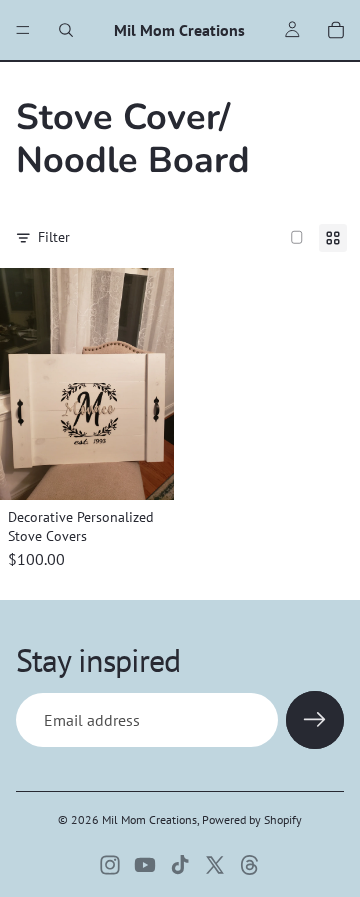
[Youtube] (145, 865)
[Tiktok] (180, 865)
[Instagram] (110, 865)
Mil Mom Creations (149, 819)
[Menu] (23, 30)
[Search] (66, 30)
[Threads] (250, 865)
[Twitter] (215, 865)
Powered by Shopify (252, 819)
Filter (54, 237)
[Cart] (336, 30)
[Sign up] (315, 720)
